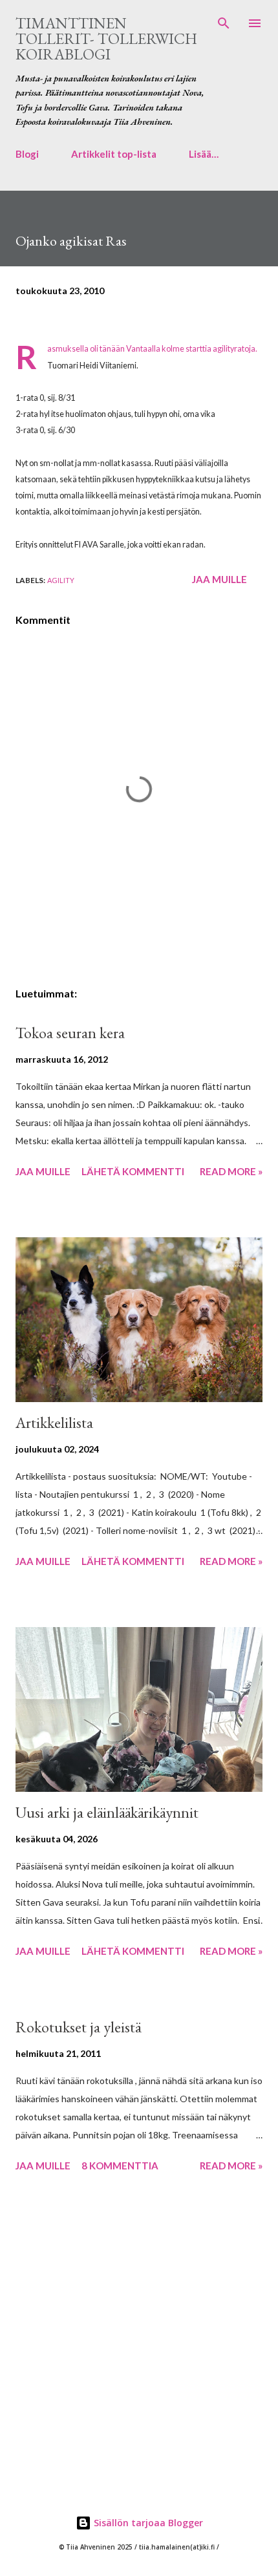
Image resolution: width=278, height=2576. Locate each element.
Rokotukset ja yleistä (78, 2027)
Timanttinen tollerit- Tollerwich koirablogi (106, 38)
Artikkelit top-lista (114, 154)
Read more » (231, 1171)
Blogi (27, 154)
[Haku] (224, 23)
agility (61, 580)
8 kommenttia (120, 2166)
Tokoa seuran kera (70, 1033)
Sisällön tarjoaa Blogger (147, 2523)
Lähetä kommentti (133, 1171)
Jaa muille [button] (219, 579)
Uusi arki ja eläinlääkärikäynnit (107, 1812)
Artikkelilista (54, 1422)
